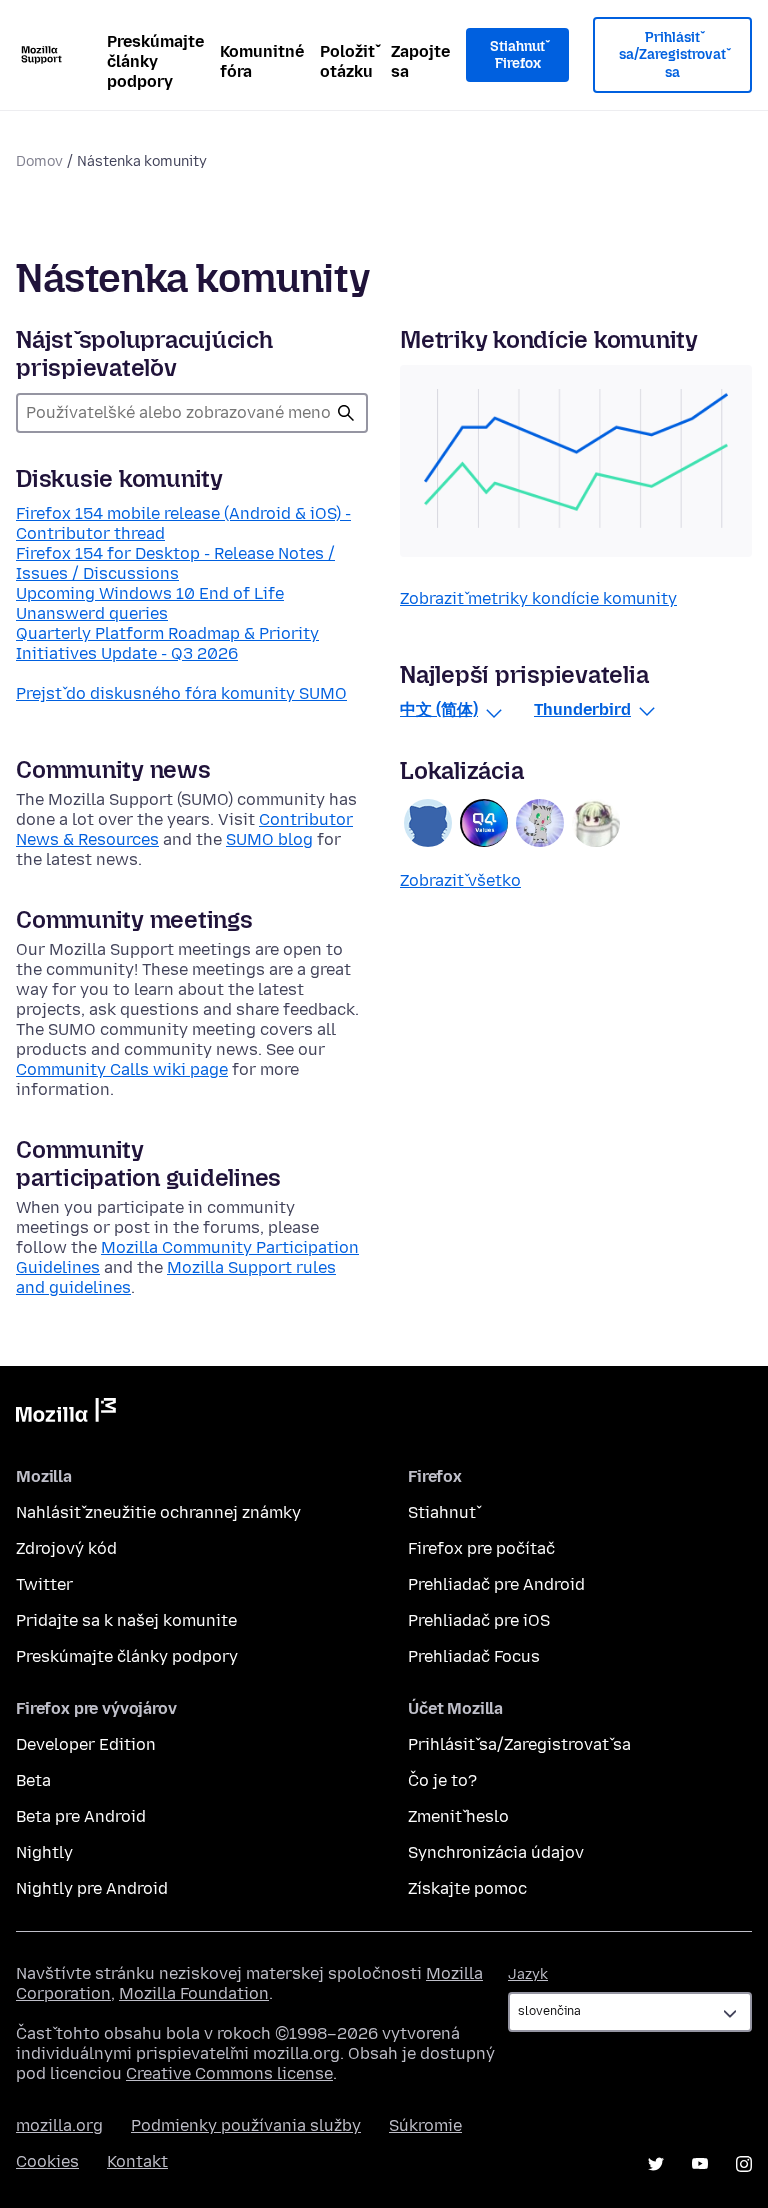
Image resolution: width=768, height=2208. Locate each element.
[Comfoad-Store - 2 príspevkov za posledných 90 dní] (484, 823)
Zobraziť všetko (460, 880)
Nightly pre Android (92, 1888)
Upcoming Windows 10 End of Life (150, 593)
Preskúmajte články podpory (155, 61)
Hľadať (346, 413)
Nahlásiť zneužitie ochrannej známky (158, 1512)
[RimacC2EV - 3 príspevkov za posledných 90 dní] (428, 823)
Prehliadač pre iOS (479, 1620)
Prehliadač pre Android (496, 1584)
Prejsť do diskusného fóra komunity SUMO (181, 693)
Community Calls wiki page (122, 1069)
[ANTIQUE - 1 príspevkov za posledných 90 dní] (596, 823)
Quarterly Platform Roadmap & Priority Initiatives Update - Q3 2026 (167, 643)
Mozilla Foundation (194, 1993)
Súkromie (425, 2125)
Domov (39, 161)
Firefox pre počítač (481, 1548)
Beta (33, 1780)
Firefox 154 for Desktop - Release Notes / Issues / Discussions (175, 563)
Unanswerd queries (92, 613)
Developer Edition (86, 1744)
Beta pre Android (81, 1816)
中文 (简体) (439, 709)
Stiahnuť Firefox (517, 55)
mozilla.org (59, 2125)
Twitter (44, 1584)
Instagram (744, 2164)
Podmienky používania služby (246, 2125)
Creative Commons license (229, 2073)
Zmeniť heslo (458, 1816)
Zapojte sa (420, 61)
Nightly (44, 1852)
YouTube (700, 2164)
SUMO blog (269, 839)
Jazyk (528, 1974)
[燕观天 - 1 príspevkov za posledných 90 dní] (540, 823)
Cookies (47, 2161)
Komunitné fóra (262, 61)
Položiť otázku (347, 61)
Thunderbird (582, 709)
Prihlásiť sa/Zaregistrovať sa (672, 55)
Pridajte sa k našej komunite (126, 1620)
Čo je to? (442, 1780)
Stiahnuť (442, 1512)
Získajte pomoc (467, 1888)
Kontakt (137, 2161)
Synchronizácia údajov (496, 1852)
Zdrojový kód (66, 1548)
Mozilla (66, 1414)
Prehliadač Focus (474, 1656)
